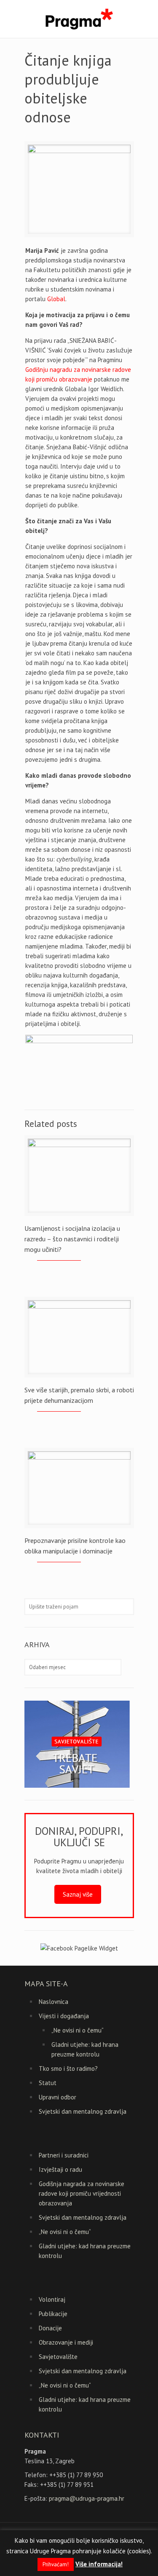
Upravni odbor (58, 2097)
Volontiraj (52, 2299)
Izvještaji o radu (60, 2169)
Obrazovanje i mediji (66, 2342)
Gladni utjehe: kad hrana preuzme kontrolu (85, 2049)
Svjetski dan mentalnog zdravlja (83, 2111)
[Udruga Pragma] (79, 19)
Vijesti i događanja (64, 2016)
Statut (48, 2083)
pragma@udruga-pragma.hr (87, 2498)
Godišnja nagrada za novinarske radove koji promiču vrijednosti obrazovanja (82, 2193)
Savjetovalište (58, 2357)
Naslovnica (54, 2002)
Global (56, 299)
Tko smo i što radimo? (68, 2068)
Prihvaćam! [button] (56, 2564)
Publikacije (53, 2314)
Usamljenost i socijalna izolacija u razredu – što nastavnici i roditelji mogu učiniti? (72, 1239)
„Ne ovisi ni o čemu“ (78, 2030)
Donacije (50, 2328)
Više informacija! (99, 2564)
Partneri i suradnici (64, 2155)
